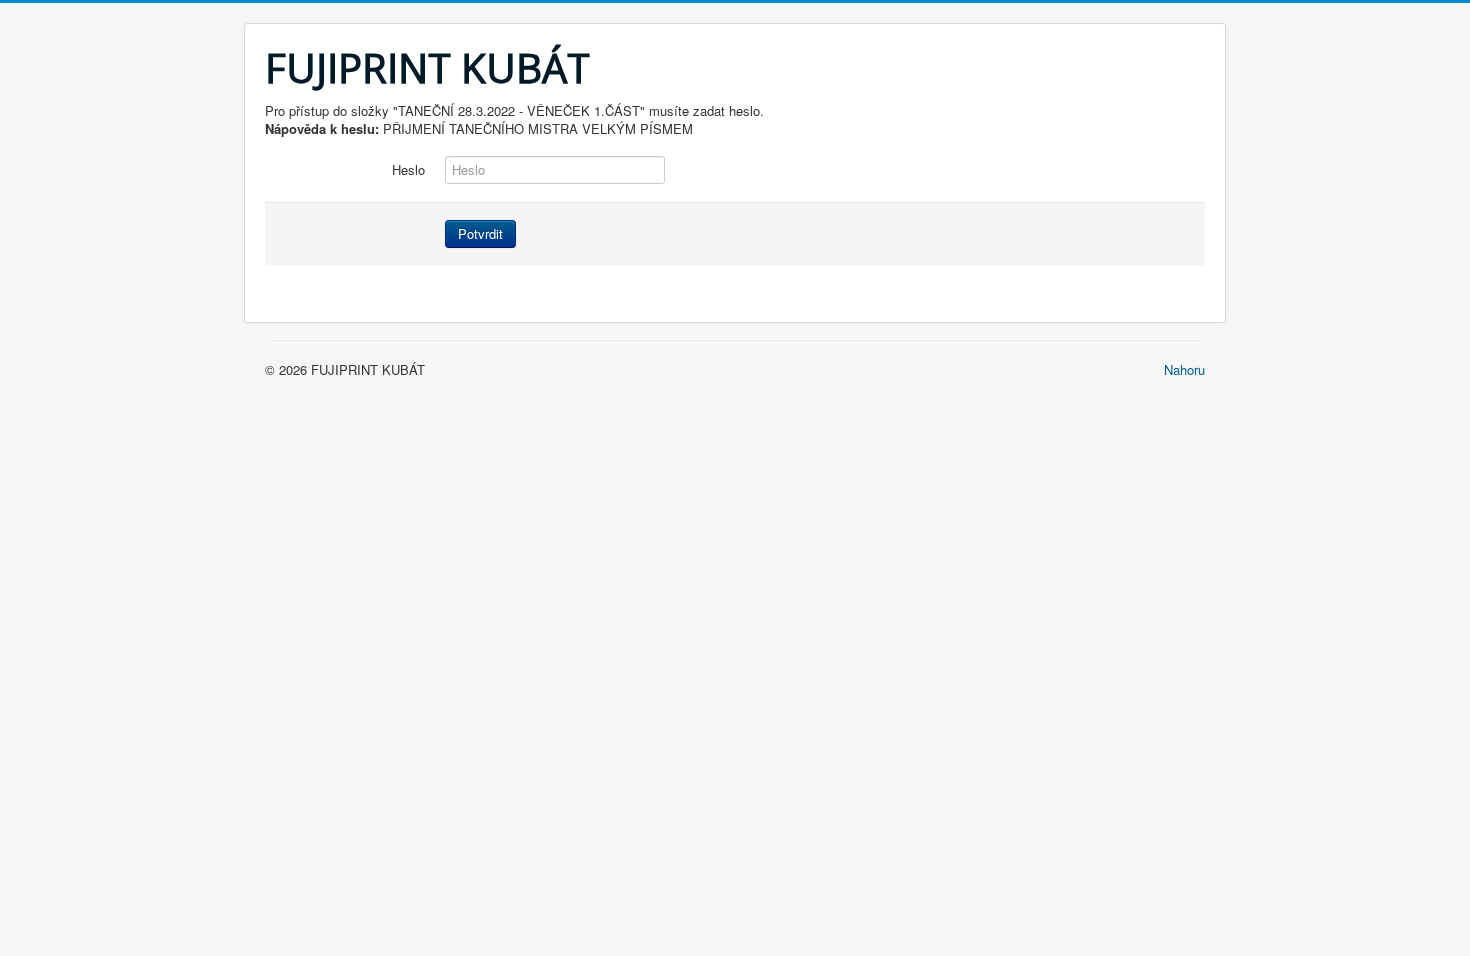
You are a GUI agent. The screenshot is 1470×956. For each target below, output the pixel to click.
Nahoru (1184, 369)
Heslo (408, 169)
